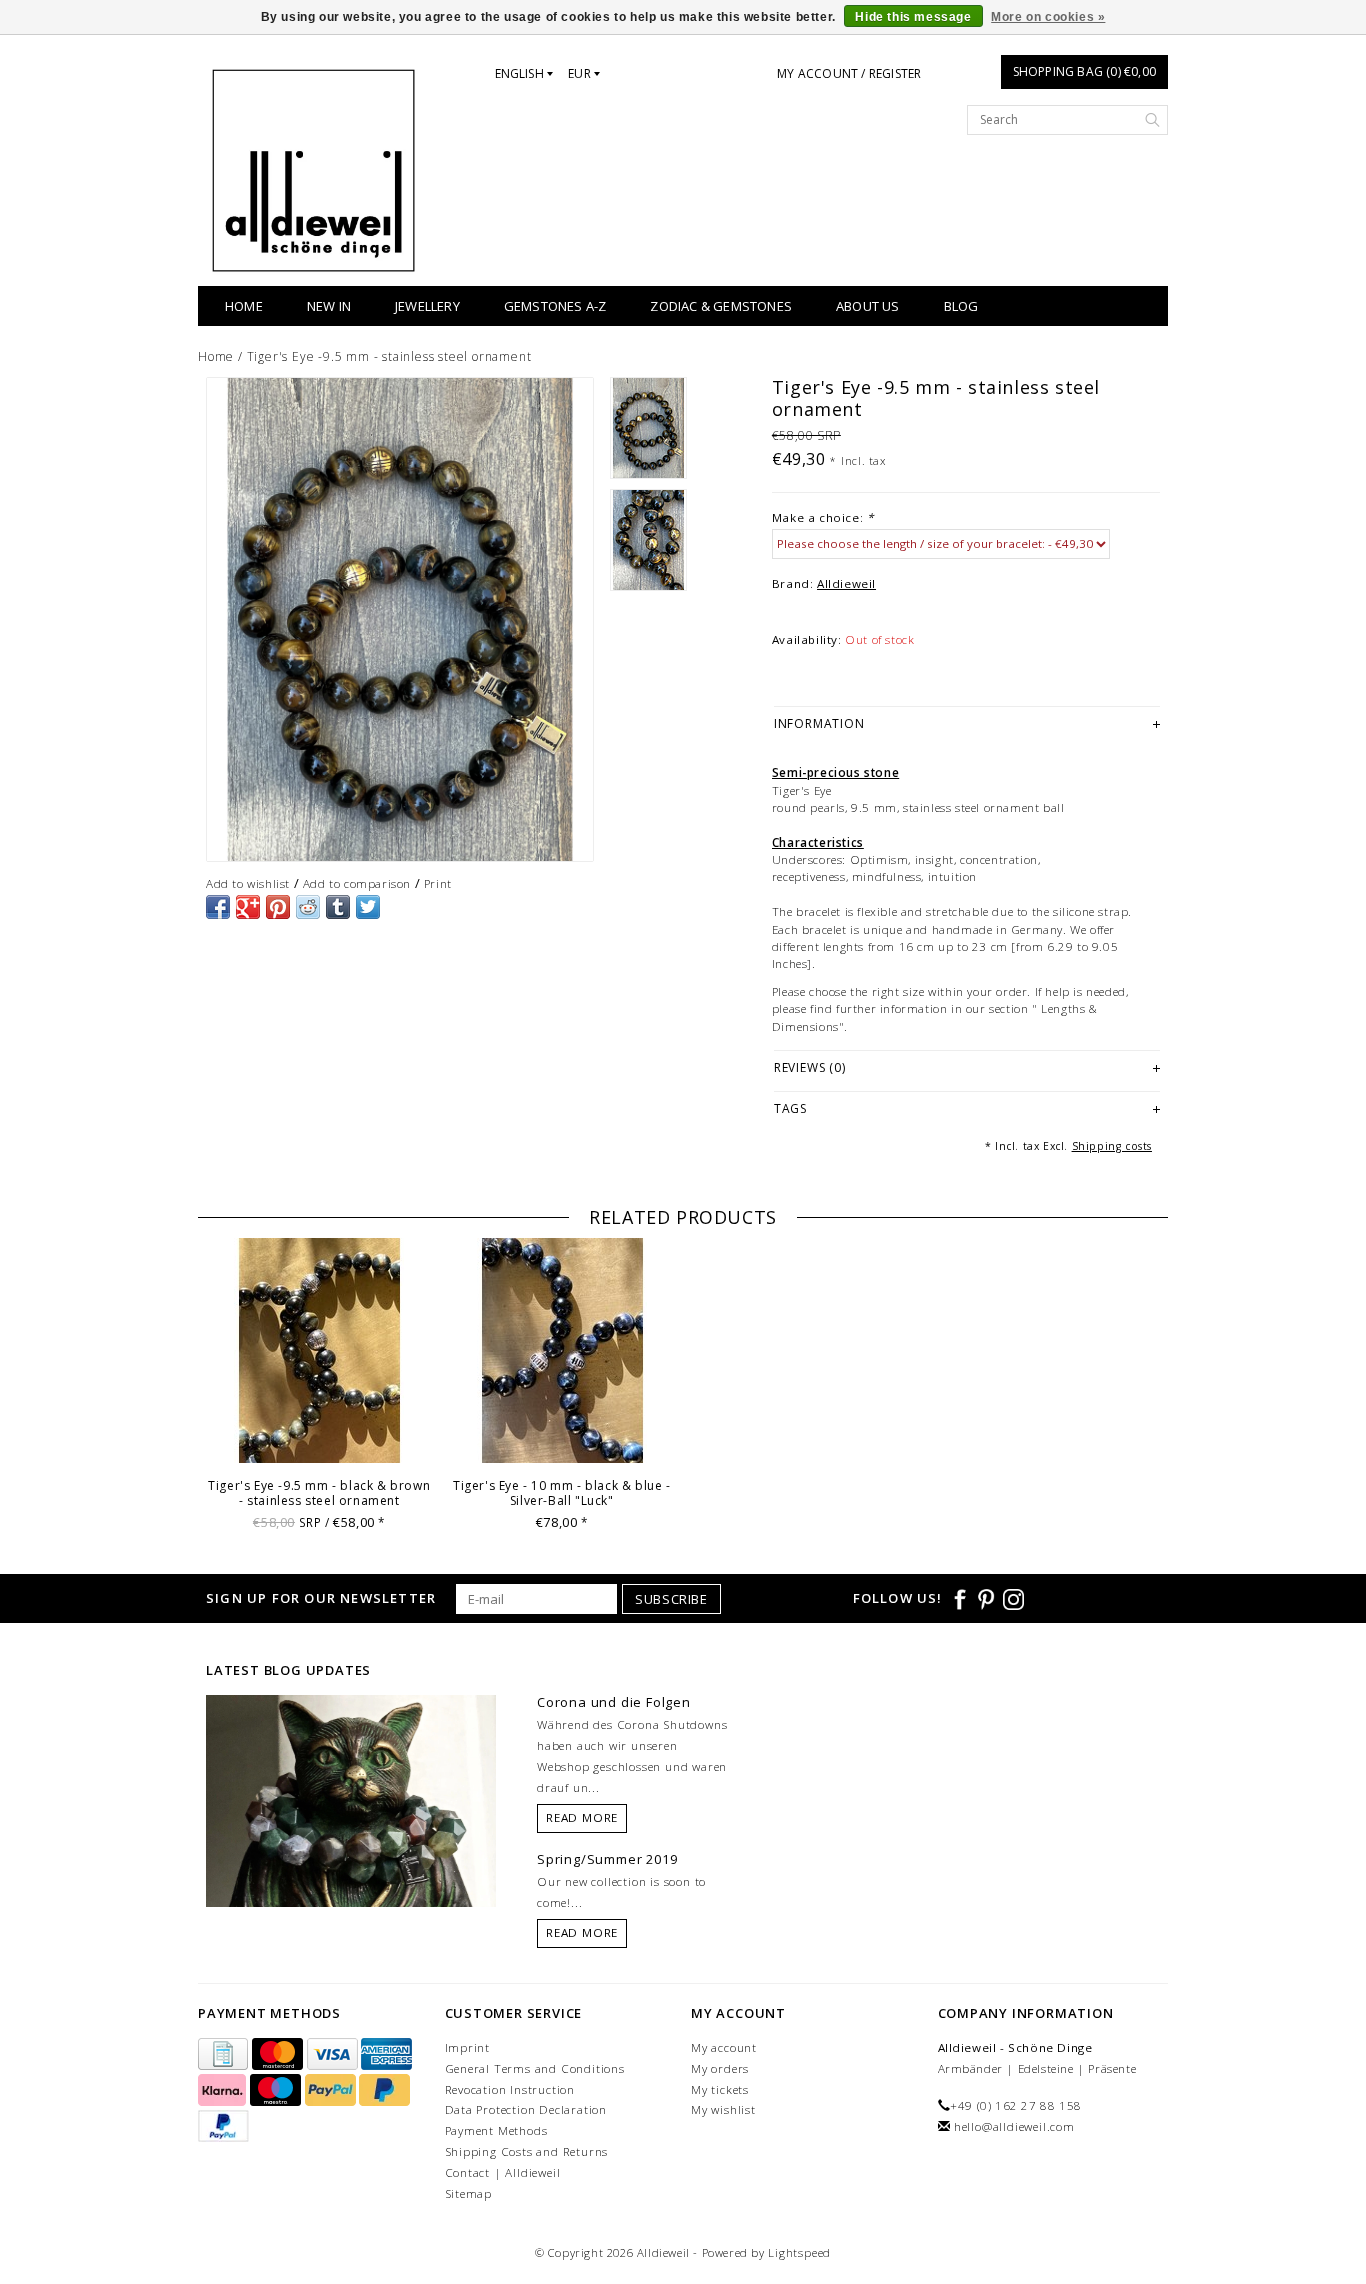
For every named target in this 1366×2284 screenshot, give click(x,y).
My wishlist (723, 2109)
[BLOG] (351, 1838)
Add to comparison (357, 883)
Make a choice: (823, 517)
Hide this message (913, 17)
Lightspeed (799, 2252)
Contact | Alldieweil (503, 2172)
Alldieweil (846, 583)
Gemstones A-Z (555, 306)
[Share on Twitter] (368, 907)
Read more (582, 1817)
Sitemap (469, 2193)
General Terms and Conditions (535, 2068)
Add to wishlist (248, 883)
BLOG (961, 306)
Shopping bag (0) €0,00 (1084, 71)
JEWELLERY (427, 306)
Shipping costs (1112, 1146)
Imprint (468, 2047)
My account (724, 2047)
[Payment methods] (225, 2054)
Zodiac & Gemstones (721, 306)
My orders (720, 2068)
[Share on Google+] (248, 907)
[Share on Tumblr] (338, 907)
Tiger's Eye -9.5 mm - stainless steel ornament (389, 356)
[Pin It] (278, 907)
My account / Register (849, 73)
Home (244, 306)
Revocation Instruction (510, 2089)
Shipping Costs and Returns (527, 2151)
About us (868, 306)
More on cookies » (1048, 17)
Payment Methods (496, 2130)
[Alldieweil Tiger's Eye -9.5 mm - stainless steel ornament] (400, 619)
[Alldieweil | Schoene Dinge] (313, 170)
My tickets (720, 2089)
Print (438, 883)
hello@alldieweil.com (1014, 2126)
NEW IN (329, 306)
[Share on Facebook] (218, 907)
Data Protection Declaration (526, 2109)
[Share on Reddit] (308, 907)
